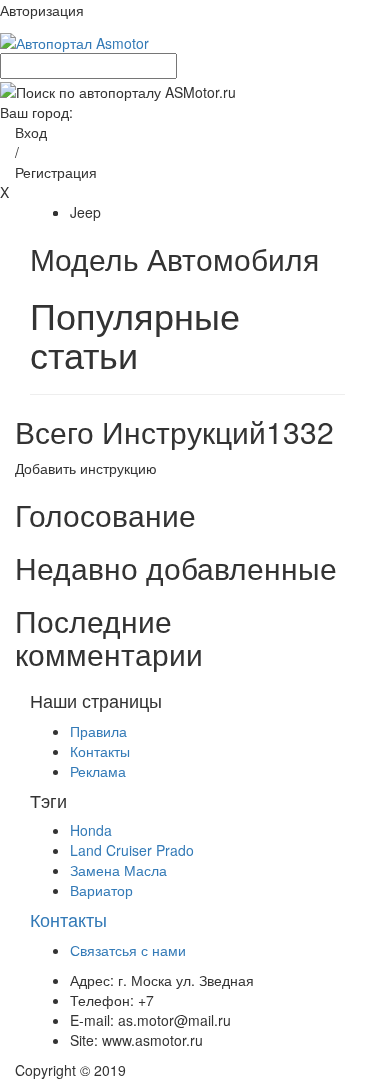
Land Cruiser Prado (132, 850)
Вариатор (101, 890)
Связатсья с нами (128, 950)
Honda (91, 830)
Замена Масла (118, 870)
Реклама (98, 771)
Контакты (100, 751)
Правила (98, 731)
